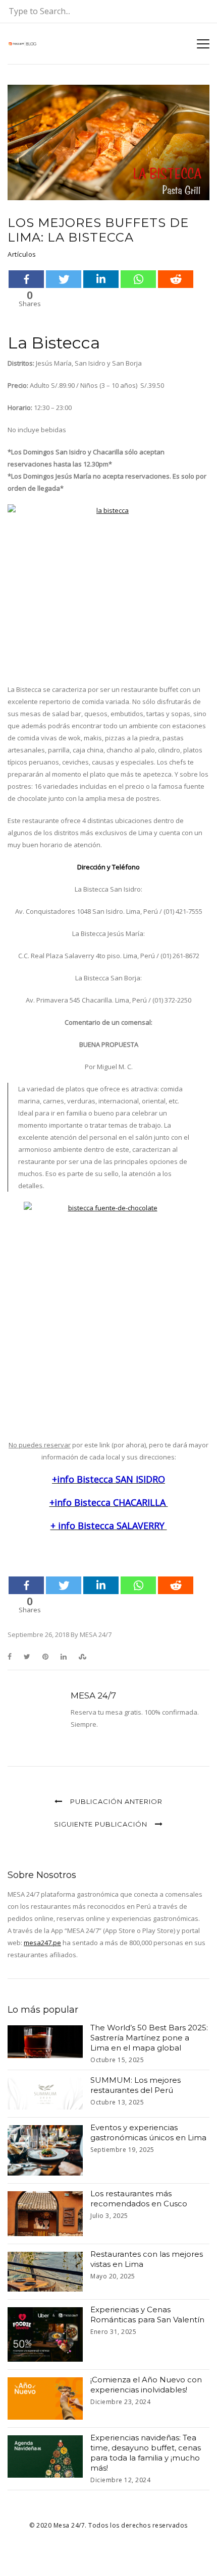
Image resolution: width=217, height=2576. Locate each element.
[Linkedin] (101, 279)
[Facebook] (26, 279)
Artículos (22, 254)
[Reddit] (176, 279)
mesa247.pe (42, 1943)
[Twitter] (64, 279)
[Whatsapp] (138, 279)
